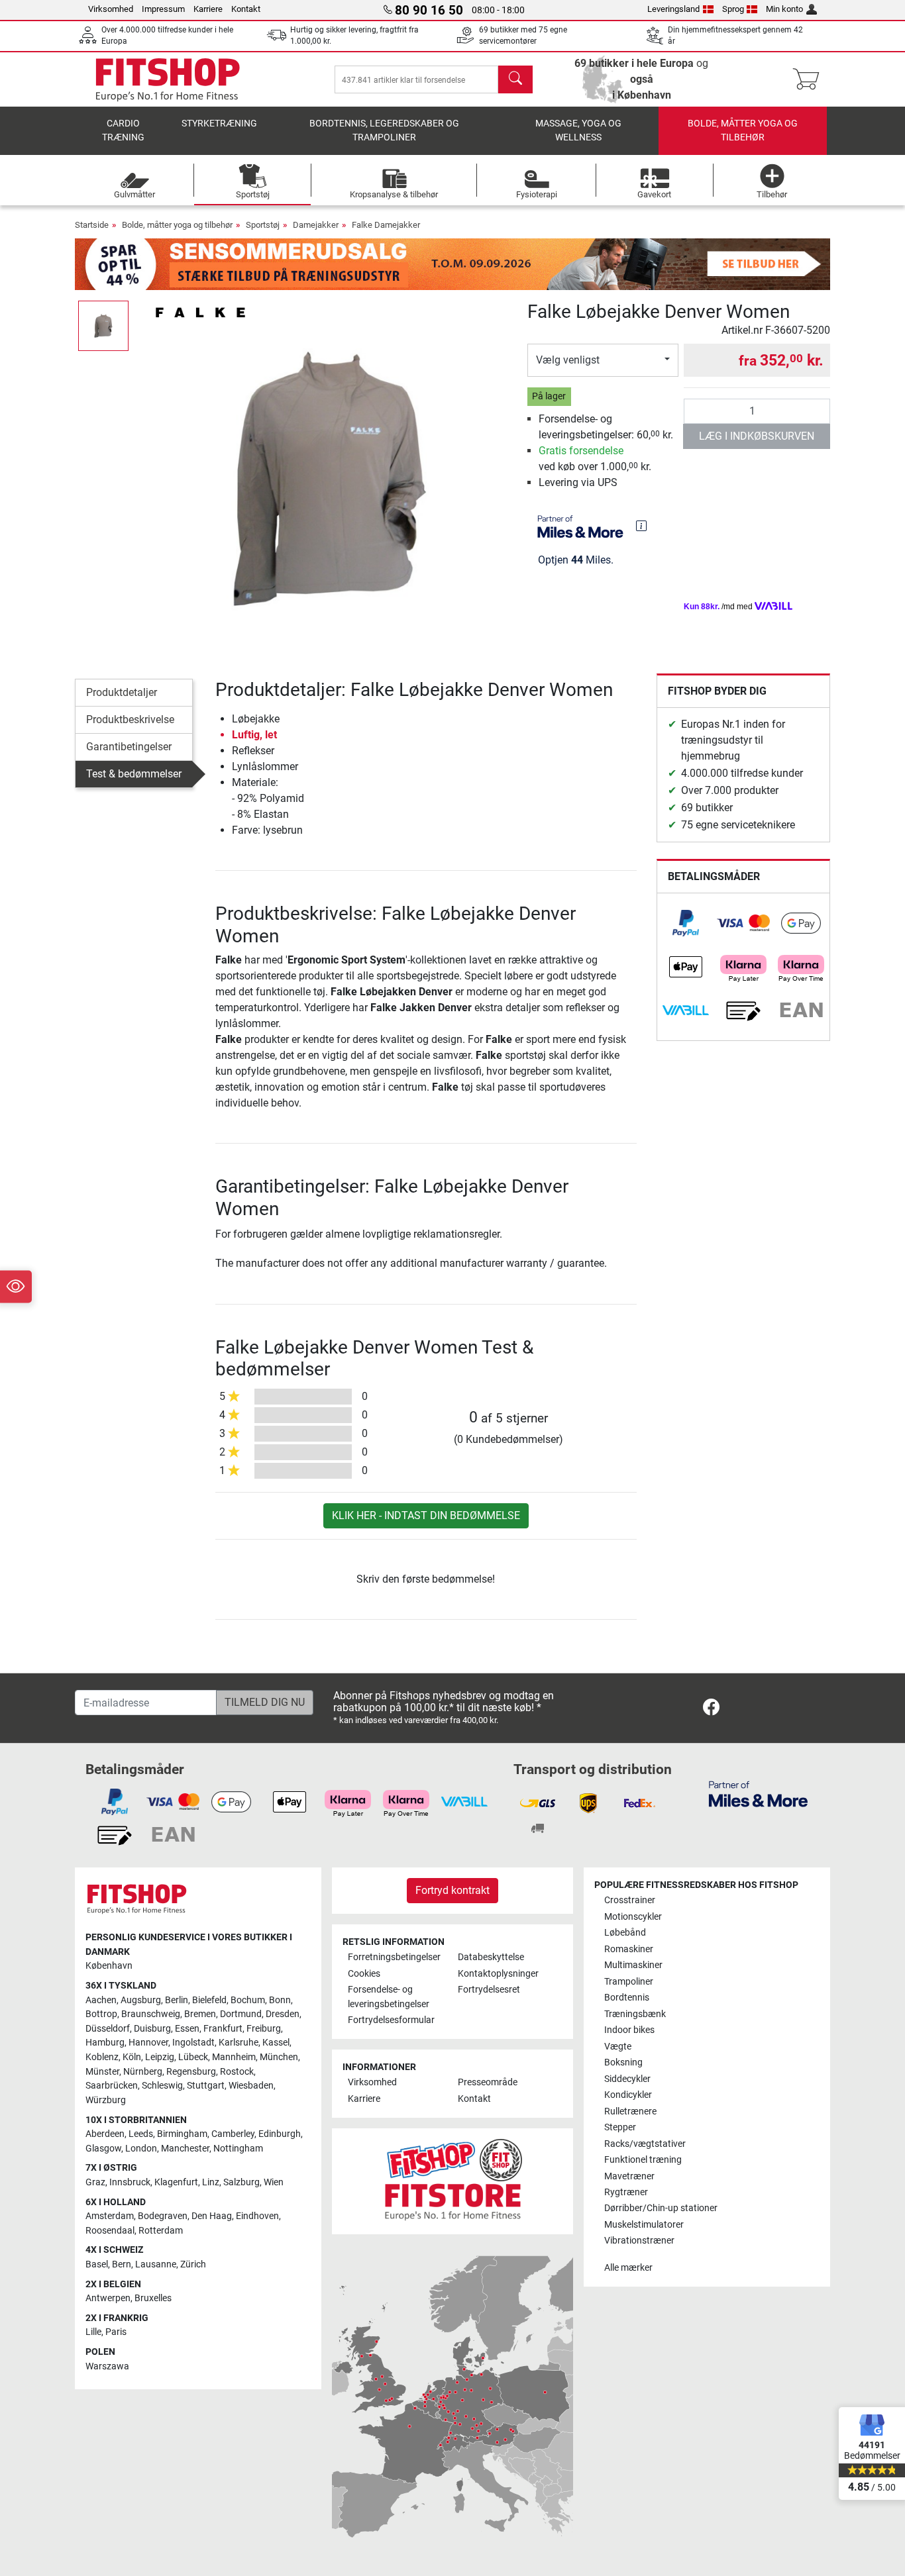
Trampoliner (629, 1982)
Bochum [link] (248, 2000)
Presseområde (488, 2082)
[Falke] (200, 312)
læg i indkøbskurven (757, 436)
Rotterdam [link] (161, 2231)
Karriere (208, 9)
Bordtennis (627, 1998)
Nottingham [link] (238, 2149)
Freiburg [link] (264, 2029)
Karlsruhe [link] (239, 2043)
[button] (103, 326)
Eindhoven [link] (257, 2216)
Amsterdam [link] (110, 2216)
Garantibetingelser (129, 747)
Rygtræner (626, 2192)
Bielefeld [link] (209, 2000)
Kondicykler (628, 2095)
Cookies (364, 1974)
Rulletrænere (630, 2111)
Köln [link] (132, 2057)
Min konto (784, 9)
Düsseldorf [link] (108, 2029)
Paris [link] (116, 2332)
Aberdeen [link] (105, 2134)
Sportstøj (263, 225)
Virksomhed (111, 9)
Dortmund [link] (241, 2014)
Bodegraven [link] (163, 2216)
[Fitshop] (168, 78)
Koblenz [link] (102, 2057)
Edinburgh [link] (280, 2134)
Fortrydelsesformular (391, 2020)
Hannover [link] (148, 2043)
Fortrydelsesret (489, 1990)
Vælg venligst (568, 360)
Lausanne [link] (156, 2264)
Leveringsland (673, 9)
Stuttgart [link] (206, 2086)
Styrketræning (219, 124)
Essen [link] (187, 2029)
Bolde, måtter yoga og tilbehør (743, 131)
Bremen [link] (200, 2014)
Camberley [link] (233, 2134)
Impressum (163, 9)
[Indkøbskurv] (810, 79)
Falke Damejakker (386, 225)
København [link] (109, 1966)
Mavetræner (629, 2176)
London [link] (141, 2149)
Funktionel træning (643, 2160)
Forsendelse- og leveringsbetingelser (389, 1997)
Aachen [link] (101, 2000)
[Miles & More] (758, 1794)
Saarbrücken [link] (112, 2086)
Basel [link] (97, 2264)
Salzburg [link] (241, 2182)
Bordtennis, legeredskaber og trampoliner (384, 131)
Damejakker (316, 225)
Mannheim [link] (234, 2057)
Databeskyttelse (491, 1957)
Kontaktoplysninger (498, 1974)
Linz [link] (211, 2182)
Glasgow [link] (103, 2149)
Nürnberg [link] (143, 2072)
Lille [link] (93, 2332)
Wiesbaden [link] (251, 2086)
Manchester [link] (185, 2149)
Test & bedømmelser (134, 774)
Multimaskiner (633, 1965)
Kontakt (246, 9)
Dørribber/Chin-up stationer (661, 2208)
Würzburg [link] (106, 2100)
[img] (641, 526)
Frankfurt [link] (223, 2029)
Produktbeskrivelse (130, 719)
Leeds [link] (141, 2134)
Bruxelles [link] (153, 2298)
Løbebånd (625, 1933)
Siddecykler (627, 2079)
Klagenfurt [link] (176, 2182)
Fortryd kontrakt (452, 1890)
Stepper (620, 2127)
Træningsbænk (635, 2014)
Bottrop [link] (101, 2014)
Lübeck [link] (193, 2057)
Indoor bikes (629, 2030)
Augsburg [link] (141, 2000)
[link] (686, 923)
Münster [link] (102, 2072)
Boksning (623, 2062)
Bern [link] (122, 2264)
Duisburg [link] (152, 2029)
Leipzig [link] (160, 2057)
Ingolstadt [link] (193, 2043)
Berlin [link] (177, 2000)
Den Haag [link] (212, 2216)
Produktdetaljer (122, 692)
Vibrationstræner (639, 2241)
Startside (92, 225)
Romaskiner (629, 1949)
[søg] (515, 79)
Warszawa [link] (107, 2366)
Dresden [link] (283, 2014)
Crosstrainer (630, 1900)
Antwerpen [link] (108, 2298)
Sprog (733, 9)
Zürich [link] (193, 2264)
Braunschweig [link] (151, 2014)
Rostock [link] (237, 2072)
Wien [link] (274, 2182)
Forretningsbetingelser (394, 1957)
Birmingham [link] (182, 2134)
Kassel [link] (276, 2043)
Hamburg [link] (105, 2043)
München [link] (279, 2057)
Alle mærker (628, 2268)
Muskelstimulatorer (644, 2225)
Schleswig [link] (162, 2086)
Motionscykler (633, 1917)
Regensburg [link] (191, 2072)
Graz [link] (95, 2182)
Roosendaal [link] (110, 2231)
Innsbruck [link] (130, 2182)
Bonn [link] (280, 2000)
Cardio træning (123, 131)
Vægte (618, 2047)
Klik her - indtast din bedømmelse (426, 1515)
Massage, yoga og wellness (578, 131)
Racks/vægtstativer (645, 2144)
